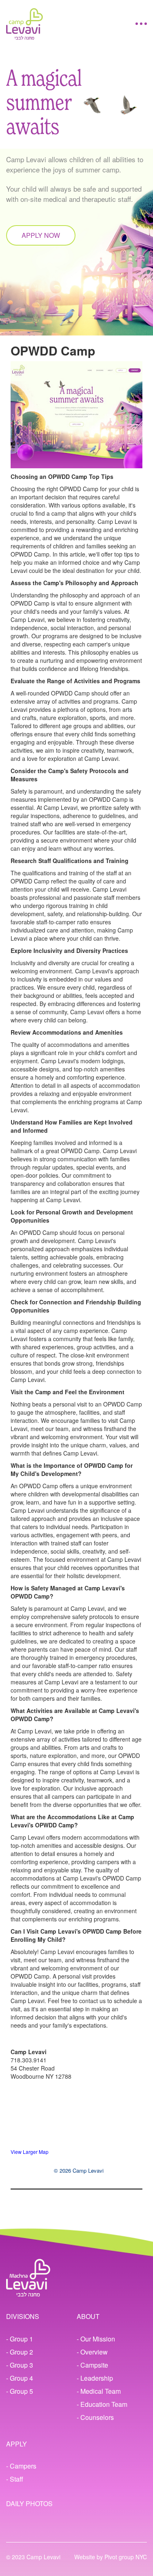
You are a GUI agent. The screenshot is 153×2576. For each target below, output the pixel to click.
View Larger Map (30, 2152)
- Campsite (92, 2365)
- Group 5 (20, 2391)
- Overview (92, 2352)
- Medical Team (99, 2391)
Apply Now (41, 235)
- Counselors (95, 2417)
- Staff (15, 2479)
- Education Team (102, 2404)
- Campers (21, 2466)
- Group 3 (20, 2365)
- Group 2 (20, 2352)
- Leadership (95, 2378)
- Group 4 (20, 2378)
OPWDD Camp (53, 350)
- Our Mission (96, 2339)
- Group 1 (20, 2339)
